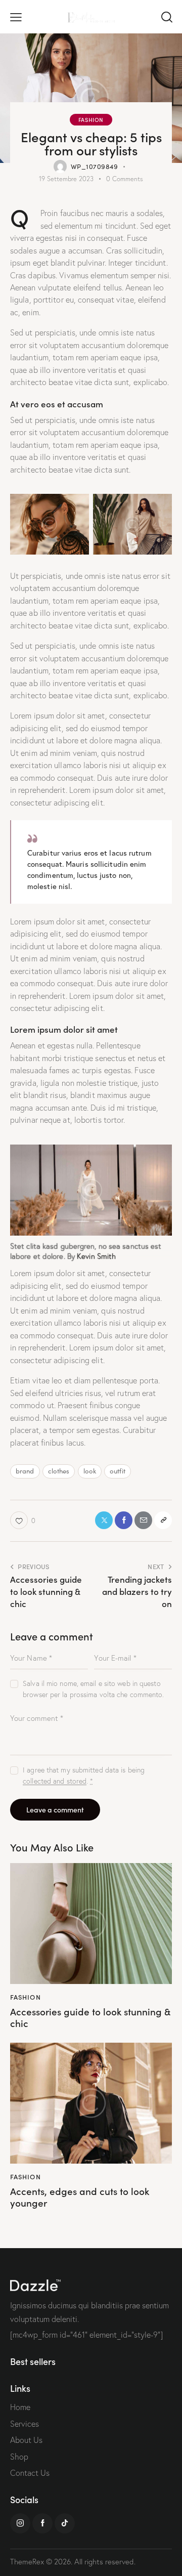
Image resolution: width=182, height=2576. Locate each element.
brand (25, 1471)
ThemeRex (27, 2562)
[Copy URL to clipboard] (163, 1520)
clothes (59, 1471)
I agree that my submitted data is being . (84, 1776)
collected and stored (55, 1781)
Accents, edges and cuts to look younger (80, 2197)
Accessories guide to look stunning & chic (90, 2017)
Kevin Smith (96, 1256)
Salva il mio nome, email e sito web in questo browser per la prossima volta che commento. (93, 1689)
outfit (118, 1471)
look (90, 1471)
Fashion (91, 119)
